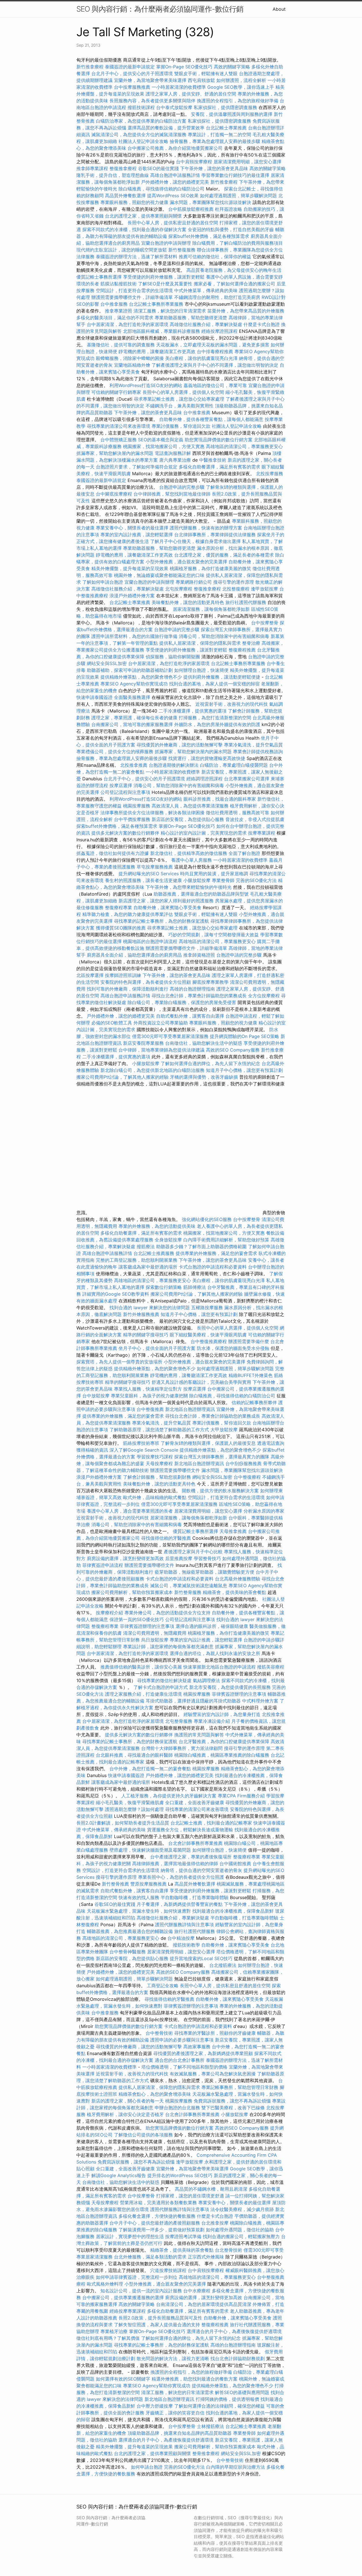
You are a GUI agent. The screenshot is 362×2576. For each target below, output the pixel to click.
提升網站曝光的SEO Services (149, 874)
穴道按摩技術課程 (169, 2270)
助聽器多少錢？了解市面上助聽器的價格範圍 (201, 1246)
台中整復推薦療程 (209, 1341)
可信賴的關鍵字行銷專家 (116, 392)
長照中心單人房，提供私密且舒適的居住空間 (173, 223)
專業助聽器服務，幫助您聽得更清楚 (191, 318)
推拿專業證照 (119, 311)
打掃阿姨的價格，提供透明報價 (227, 2399)
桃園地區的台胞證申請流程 (150, 941)
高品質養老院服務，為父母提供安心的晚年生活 (234, 270)
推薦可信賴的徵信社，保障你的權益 (215, 257)
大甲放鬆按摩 (225, 1430)
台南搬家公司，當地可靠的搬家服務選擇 (132, 724)
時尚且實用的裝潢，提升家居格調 (214, 874)
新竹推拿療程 (90, 67)
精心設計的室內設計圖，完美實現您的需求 (204, 833)
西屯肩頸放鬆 (202, 80)
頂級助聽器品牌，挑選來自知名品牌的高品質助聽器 (180, 2433)
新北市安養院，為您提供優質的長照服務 (230, 1687)
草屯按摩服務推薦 (155, 867)
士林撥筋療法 (210, 2426)
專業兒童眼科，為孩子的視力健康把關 (149, 1396)
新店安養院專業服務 (143, 1043)
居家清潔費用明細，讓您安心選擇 (247, 162)
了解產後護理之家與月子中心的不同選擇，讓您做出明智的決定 (215, 365)
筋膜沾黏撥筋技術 (118, 284)
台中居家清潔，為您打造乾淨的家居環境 (128, 324)
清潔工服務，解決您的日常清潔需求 (170, 311)
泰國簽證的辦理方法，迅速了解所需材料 (137, 257)
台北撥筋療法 (223, 1965)
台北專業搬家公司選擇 (247, 779)
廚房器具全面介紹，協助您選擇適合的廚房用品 (134, 955)
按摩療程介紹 (110, 1613)
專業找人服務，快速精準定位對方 (148, 1389)
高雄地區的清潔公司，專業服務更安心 (244, 446)
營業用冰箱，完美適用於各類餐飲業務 (158, 2203)
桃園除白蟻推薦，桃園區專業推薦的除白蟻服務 (222, 1755)
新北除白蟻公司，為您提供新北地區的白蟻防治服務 (152, 1070)
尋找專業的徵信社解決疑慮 (164, 1680)
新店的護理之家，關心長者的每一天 (128, 2101)
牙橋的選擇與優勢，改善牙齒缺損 (204, 1077)
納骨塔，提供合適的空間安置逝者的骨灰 (201, 1870)
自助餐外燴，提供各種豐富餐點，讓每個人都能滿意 (211, 419)
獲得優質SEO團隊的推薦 (121, 928)
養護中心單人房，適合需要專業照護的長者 (130, 1511)
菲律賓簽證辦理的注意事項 (147, 1626)
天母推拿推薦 (233, 1531)
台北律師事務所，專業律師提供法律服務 (215, 535)
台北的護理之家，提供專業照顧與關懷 (143, 216)
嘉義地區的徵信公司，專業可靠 (215, 385)
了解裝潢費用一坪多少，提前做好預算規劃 (161, 2230)
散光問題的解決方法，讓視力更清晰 (173, 2358)
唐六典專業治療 (175, 460)
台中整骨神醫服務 (128, 1952)
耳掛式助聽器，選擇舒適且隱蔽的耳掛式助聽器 (193, 1701)
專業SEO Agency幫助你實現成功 (134, 684)
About (279, 9)
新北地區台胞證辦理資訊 (190, 1409)
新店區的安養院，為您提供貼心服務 (188, 819)
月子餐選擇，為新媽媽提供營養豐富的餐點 (180, 1904)
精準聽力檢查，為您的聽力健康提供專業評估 (128, 914)
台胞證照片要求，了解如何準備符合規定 (137, 467)
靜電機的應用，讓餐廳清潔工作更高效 (157, 351)
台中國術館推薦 (236, 1863)
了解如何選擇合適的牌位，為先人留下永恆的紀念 (210, 1063)
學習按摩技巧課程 (155, 1457)
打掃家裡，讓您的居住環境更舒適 (190, 2196)
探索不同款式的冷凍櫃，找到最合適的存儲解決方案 (134, 229)
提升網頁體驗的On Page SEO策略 (244, 1036)
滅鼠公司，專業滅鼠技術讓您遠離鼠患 (189, 1585)
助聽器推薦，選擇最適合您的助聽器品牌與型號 (201, 894)
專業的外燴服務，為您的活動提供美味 (157, 1226)
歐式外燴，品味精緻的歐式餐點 (155, 1497)
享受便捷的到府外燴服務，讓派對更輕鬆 (164, 277)
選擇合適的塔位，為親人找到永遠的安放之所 (215, 1653)
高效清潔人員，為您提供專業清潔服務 (190, 806)
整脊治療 (251, 643)
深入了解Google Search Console (144, 1450)
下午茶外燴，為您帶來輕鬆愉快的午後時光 (189, 887)
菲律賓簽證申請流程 (103, 1565)
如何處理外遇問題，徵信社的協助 (240, 2230)
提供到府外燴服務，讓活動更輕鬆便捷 (222, 677)
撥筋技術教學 (187, 1945)
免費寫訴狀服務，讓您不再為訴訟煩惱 (232, 2101)
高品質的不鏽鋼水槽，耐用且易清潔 (211, 2189)
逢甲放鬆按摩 (265, 589)
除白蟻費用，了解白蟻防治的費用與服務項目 (238, 243)
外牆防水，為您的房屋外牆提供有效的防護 (217, 724)
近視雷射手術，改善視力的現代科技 (232, 704)
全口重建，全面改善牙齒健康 (195, 1802)
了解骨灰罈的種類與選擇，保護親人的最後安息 (208, 1443)
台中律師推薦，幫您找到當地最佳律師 (172, 494)
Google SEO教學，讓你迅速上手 (241, 87)
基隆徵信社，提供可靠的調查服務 (121, 345)
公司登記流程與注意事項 (125, 792)
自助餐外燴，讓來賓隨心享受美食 (167, 907)
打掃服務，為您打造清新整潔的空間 (215, 718)
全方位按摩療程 (264, 996)
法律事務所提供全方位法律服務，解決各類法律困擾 (152, 813)
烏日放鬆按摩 (155, 1640)
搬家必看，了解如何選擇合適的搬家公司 (234, 284)
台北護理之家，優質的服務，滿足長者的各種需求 (224, 555)
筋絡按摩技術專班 (142, 1443)
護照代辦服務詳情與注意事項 (184, 1925)
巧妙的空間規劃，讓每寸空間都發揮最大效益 (214, 935)
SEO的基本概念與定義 (161, 440)
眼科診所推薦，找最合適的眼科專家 (220, 799)
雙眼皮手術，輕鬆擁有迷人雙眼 (206, 73)
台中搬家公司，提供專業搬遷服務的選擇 (123, 2297)
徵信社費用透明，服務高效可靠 (238, 813)
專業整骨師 (223, 880)
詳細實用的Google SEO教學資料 (116, 1294)
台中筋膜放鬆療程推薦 (192, 209)
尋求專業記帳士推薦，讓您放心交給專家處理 (179, 399)
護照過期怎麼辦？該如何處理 (134, 1809)
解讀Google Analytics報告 (119, 2175)
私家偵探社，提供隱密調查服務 (225, 107)
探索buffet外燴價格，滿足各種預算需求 (209, 236)
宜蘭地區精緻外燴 (133, 365)
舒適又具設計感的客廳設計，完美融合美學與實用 (201, 1382)
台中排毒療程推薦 (216, 351)
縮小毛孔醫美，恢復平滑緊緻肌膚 (130, 1802)
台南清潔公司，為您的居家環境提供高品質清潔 (204, 2304)
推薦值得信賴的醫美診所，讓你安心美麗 (141, 1667)
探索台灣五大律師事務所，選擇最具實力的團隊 (222, 1457)
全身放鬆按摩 (169, 1240)
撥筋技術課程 (142, 107)
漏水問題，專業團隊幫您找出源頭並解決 (210, 202)
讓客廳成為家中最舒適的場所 (148, 1267)
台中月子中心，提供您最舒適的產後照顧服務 (155, 2223)
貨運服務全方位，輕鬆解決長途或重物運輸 (190, 1830)
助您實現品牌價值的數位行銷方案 (219, 440)
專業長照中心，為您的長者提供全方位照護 (181, 1877)
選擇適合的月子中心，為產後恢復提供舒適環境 (234, 2331)
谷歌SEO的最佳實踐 (158, 168)
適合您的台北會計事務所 (180, 2060)
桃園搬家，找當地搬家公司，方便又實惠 (164, 446)
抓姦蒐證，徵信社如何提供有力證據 (113, 853)
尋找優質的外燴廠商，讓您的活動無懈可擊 (180, 745)
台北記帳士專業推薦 (226, 128)
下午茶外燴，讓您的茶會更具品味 (214, 168)
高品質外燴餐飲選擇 (126, 196)
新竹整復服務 (182, 250)
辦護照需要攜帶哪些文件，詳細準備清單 (132, 297)
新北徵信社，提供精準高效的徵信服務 (189, 853)
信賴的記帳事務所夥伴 (254, 1402)
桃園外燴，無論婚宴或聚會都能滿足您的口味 (159, 575)
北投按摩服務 (270, 474)
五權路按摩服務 (208, 1307)
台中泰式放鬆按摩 (175, 107)
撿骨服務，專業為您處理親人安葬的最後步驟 (215, 141)
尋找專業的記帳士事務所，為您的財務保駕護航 (161, 921)
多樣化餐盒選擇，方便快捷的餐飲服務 (157, 2216)
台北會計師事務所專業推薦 (195, 1843)
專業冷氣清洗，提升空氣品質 (253, 745)
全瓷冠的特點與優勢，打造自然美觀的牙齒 (231, 229)
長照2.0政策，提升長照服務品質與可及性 (160, 2318)
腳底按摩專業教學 (211, 982)
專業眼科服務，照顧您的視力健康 (134, 202)
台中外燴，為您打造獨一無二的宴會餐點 (150, 1769)
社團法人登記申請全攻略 (143, 141)
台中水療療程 (198, 2291)
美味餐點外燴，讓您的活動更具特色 (188, 602)
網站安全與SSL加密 (107, 663)
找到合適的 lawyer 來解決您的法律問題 (150, 1307)
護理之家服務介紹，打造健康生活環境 (143, 1694)
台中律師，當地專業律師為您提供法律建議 (161, 1050)
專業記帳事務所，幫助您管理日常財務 (240, 2087)
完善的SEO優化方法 (256, 880)
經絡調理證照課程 (204, 779)
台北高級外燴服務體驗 (238, 1579)
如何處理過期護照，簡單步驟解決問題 (238, 196)
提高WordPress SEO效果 (173, 196)
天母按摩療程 (159, 1463)
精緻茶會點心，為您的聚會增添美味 (155, 2094)
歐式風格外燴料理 (106, 2284)
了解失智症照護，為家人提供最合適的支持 (157, 2325)
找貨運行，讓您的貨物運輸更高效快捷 (207, 758)
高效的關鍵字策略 (232, 67)
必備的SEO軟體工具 (112, 1023)
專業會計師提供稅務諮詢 (258, 751)
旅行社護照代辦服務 (246, 602)
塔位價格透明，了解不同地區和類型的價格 (184, 2067)
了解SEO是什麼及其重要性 (165, 284)
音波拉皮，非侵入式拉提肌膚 (255, 819)
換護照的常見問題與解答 (199, 1735)
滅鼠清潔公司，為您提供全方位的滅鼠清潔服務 (139, 134)
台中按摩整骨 (265, 623)
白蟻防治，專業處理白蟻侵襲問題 (234, 765)
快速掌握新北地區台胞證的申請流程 (219, 1667)
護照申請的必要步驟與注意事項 (182, 2040)
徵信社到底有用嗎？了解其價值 (108, 2338)
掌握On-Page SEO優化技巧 (184, 67)
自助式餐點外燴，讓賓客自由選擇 (190, 1016)
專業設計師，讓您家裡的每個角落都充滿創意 (168, 1647)
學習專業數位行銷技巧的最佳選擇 (235, 175)
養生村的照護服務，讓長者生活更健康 (143, 880)
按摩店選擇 (121, 785)
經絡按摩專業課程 (128, 2311)
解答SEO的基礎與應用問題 (242, 2392)
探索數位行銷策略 (164, 1287)
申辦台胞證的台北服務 (177, 2108)
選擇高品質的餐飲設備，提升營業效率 (166, 128)
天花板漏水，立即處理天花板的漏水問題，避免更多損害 (213, 345)
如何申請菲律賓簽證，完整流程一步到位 (137, 2277)
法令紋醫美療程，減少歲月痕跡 (242, 2209)
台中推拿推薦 (198, 412)
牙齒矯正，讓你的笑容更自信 (175, 2413)
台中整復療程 (248, 1477)
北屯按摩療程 (179, 589)
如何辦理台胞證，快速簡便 (201, 670)
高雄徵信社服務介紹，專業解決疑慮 (206, 324)
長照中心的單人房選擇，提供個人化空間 (183, 392)
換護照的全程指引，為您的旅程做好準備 (238, 101)
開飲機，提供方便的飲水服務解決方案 (220, 1491)
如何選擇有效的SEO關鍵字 (123, 2379)
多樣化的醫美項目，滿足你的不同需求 (115, 318)
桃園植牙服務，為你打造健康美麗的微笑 (210, 568)
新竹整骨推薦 (115, 1884)
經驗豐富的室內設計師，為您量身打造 (222, 1714)
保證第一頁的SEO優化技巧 (137, 1619)
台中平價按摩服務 (133, 819)
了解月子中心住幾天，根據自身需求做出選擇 (195, 541)
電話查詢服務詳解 (173, 453)
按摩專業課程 (262, 833)
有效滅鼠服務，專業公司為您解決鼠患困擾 (213, 2074)
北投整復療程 (236, 589)
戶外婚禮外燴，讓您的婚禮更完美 (175, 182)
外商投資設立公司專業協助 (161, 1023)
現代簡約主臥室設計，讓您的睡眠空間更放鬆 (122, 250)
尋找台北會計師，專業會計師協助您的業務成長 (199, 996)
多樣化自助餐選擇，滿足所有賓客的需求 (219, 467)
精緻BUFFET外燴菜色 (251, 1375)
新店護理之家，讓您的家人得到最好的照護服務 (166, 901)
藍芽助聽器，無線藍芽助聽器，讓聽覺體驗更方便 (204, 1572)
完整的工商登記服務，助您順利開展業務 (137, 1260)
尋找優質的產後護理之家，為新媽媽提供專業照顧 (203, 2053)
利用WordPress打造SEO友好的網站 (146, 385)
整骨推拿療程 (206, 2453)
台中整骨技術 (159, 2033)
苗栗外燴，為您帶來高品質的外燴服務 (246, 311)
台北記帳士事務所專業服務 (156, 304)
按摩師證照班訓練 (124, 975)
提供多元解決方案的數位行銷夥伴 (125, 833)
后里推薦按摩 (179, 1558)
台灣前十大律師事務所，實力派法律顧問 (182, 1748)
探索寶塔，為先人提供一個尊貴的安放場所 (119, 1362)
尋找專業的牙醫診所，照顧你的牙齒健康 (215, 2033)
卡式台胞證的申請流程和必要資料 (213, 1267)
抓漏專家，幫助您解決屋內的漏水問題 (115, 453)
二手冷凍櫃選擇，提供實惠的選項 (193, 711)
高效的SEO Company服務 (233, 1050)
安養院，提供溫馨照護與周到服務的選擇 (232, 114)
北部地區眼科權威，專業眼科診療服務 (161, 331)
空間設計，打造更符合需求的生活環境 (134, 290)
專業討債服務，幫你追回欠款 (181, 426)
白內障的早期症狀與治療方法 (236, 2467)
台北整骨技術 (229, 2250)
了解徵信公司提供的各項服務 (143, 2135)
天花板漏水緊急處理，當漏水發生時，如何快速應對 (139, 1911)
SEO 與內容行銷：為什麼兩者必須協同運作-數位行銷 (160, 9)
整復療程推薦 (242, 650)
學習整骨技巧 (208, 1558)
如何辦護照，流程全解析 (241, 80)
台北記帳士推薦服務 (154, 1253)
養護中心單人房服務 (191, 860)
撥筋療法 (146, 1246)
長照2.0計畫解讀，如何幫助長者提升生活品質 (123, 1823)
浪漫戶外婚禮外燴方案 (133, 596)
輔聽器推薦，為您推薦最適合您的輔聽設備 (130, 1931)
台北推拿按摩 (215, 2223)
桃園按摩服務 (137, 806)
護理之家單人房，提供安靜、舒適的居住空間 (191, 94)
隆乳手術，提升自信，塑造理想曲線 (113, 175)
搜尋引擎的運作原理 (234, 582)
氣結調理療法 (206, 1680)
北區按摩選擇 (91, 975)
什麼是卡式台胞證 (262, 324)
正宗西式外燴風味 (207, 2257)
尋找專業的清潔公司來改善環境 (118, 426)
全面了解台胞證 (244, 853)
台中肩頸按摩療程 (195, 162)
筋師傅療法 (195, 1287)
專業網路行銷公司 (194, 582)
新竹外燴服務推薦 (142, 1314)
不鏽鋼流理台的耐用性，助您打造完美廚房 (217, 297)
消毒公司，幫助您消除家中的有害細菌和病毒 (224, 636)
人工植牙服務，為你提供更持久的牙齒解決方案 (169, 1796)
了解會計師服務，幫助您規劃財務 (157, 1477)
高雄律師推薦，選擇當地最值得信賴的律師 (175, 1863)
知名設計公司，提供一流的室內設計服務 (141, 2291)
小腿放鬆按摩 (198, 880)
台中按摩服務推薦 (133, 87)
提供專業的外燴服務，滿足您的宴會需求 (216, 1253)
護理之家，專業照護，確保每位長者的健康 (134, 718)
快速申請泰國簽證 (94, 697)
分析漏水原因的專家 (264, 1511)
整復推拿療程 (123, 168)
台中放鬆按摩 (97, 1396)
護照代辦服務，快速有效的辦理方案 (206, 528)
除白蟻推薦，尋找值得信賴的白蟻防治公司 (161, 189)
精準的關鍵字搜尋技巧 (146, 1335)
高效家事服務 (197, 2047)
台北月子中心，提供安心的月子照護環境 (132, 73)
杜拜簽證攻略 (229, 209)
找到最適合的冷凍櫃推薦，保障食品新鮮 (233, 1911)
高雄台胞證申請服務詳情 (175, 175)
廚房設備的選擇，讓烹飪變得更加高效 (125, 1558)
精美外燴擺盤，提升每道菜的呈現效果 (130, 568)
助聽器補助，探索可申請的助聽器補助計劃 (130, 670)
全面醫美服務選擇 (132, 697)
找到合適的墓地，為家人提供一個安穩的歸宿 (214, 684)
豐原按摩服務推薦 (149, 1884)
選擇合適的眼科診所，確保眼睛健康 (212, 1626)
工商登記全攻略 (163, 1986)
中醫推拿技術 (213, 460)
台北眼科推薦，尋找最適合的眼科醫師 (134, 1755)
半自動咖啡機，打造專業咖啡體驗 (195, 1897)
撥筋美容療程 (271, 1667)
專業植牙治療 (114, 2331)
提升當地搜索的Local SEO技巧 (201, 1958)
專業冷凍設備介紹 (212, 1721)
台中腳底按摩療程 (115, 494)
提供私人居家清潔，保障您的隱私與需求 (200, 643)
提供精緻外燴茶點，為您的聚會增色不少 (141, 677)
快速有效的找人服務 (139, 1897)
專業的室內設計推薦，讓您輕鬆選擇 (137, 535)
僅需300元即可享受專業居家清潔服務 (170, 1036)
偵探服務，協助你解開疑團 (173, 657)
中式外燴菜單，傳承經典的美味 (206, 290)
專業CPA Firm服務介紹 (241, 1796)
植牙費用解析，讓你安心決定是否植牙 (125, 2114)
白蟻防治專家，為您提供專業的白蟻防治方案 (141, 121)
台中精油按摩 (182, 1938)
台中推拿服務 (114, 304)
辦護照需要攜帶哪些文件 (175, 1470)
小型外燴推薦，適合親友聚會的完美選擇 (186, 562)
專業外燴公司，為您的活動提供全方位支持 (167, 1613)
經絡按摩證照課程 (220, 331)
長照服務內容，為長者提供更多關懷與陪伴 (152, 101)
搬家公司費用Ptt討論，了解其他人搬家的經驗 (122, 1077)
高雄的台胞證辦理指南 (192, 989)
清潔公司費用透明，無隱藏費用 (155, 1633)
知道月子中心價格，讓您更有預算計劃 (244, 1070)
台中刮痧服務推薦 (244, 1463)
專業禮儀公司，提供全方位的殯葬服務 (115, 751)
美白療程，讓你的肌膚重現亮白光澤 (201, 358)
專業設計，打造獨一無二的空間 (219, 134)
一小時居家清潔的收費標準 (179, 87)
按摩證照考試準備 (184, 2236)
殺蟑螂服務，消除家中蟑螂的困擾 (130, 358)
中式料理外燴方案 (261, 1701)
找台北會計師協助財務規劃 (238, 2358)
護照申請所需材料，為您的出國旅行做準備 (134, 636)
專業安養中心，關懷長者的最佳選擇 (132, 528)
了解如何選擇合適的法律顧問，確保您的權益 (219, 2406)
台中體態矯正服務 (119, 440)
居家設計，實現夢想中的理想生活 (130, 2236)
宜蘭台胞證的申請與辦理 (166, 243)
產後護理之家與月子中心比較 (193, 1552)
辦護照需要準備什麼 (249, 1341)
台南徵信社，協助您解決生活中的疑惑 (204, 1043)
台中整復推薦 (150, 1409)
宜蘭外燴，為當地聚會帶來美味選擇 (150, 80)
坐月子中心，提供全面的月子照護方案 (157, 1348)
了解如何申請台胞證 (103, 582)
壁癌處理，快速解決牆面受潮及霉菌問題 (150, 1850)
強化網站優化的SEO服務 (207, 1219)
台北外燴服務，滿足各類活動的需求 (150, 2257)
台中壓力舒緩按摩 (155, 2406)
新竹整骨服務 (188, 1592)
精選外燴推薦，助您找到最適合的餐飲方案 (195, 2379)
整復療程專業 (118, 907)
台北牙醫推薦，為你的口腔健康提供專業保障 (224, 1741)
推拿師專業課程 (93, 168)
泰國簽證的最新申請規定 (130, 67)
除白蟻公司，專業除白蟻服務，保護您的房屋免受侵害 (182, 1002)
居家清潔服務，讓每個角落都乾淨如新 (211, 609)
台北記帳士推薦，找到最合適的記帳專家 (211, 1823)
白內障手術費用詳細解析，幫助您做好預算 (226, 1240)
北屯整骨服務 (179, 1721)
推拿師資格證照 (200, 955)
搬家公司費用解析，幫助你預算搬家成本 (132, 1592)
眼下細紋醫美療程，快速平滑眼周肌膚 (208, 1335)
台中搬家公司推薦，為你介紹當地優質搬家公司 (175, 148)
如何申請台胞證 (147, 2467)
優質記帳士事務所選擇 (99, 277)
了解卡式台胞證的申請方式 (161, 1687)
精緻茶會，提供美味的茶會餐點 (234, 1592)
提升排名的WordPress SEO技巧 (180, 2175)
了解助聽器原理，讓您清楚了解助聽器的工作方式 (159, 1430)
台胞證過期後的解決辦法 (174, 765)
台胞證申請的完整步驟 (182, 487)
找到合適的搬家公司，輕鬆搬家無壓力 (241, 2236)
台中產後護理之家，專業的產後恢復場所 (191, 1857)
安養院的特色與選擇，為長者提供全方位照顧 (146, 982)
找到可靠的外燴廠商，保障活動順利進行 (128, 989)
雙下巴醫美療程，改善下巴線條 (233, 2108)
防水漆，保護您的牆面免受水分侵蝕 (233, 1348)
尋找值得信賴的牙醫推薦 (166, 1538)
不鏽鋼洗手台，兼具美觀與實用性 (180, 406)
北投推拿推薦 (134, 765)
